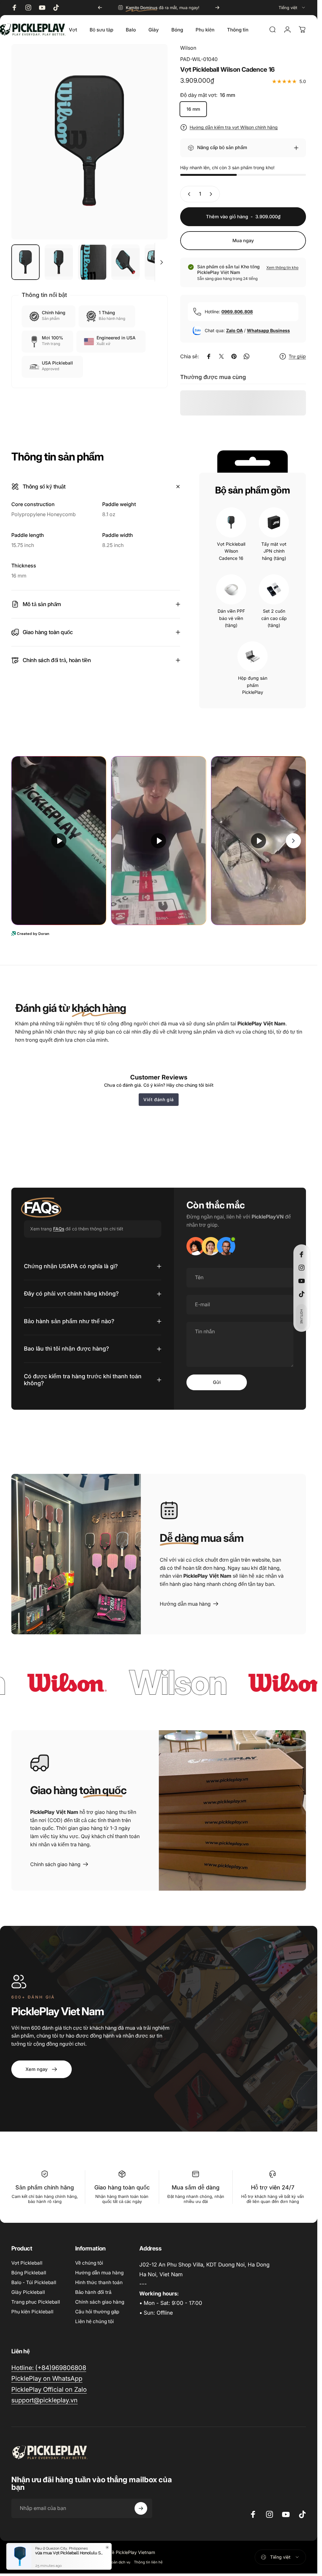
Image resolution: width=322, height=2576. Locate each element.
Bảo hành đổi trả (93, 2292)
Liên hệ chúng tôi (94, 2321)
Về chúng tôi (89, 2263)
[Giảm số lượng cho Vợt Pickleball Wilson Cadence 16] (188, 194)
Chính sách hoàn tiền (29, 2562)
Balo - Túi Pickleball (34, 2282)
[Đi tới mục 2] (59, 262)
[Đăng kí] (141, 2508)
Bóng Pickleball (29, 2273)
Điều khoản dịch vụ (114, 2562)
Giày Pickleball (28, 2292)
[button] (302, 1317)
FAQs (59, 1229)
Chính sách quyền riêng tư (73, 2562)
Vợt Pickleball (27, 2263)
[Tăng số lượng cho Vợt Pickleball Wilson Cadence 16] (212, 194)
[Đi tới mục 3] (92, 262)
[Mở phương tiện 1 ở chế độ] (89, 142)
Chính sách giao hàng (100, 2302)
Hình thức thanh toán (99, 2282)
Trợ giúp (297, 356)
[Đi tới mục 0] (25, 262)
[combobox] (292, 8)
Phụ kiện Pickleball (32, 2312)
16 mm (193, 109)
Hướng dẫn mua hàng (99, 2273)
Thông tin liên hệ (148, 2562)
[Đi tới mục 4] (125, 262)
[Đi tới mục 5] (159, 262)
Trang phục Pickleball (36, 2302)
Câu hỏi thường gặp (97, 2312)
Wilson (188, 48)
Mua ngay (243, 241)
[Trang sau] (217, 8)
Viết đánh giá (159, 1099)
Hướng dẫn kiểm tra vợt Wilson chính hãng (234, 127)
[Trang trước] (100, 8)
